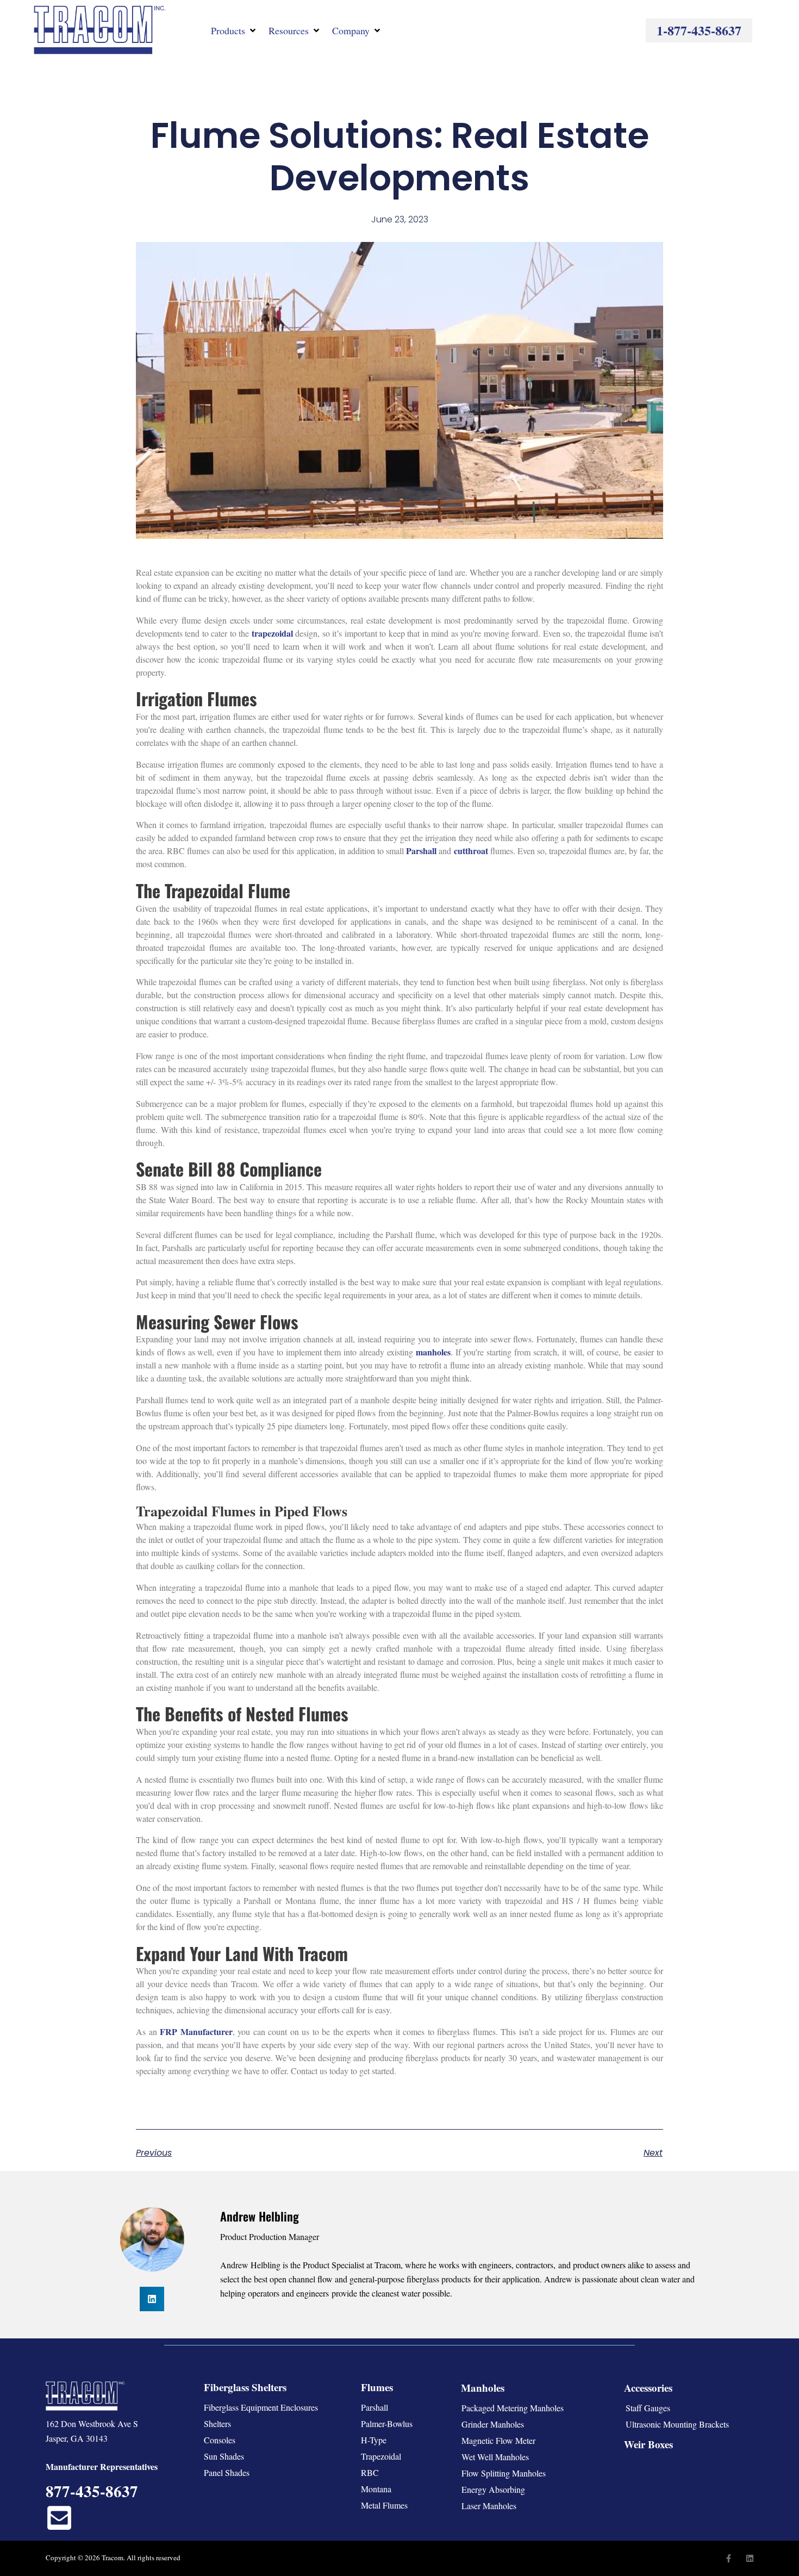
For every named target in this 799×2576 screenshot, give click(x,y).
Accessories (648, 2388)
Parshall (421, 851)
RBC (370, 2472)
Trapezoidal (381, 2456)
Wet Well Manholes (495, 2457)
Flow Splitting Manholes (504, 2473)
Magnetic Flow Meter (498, 2440)
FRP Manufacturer (196, 2031)
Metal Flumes (384, 2505)
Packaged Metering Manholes (513, 2408)
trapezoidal (272, 633)
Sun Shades (224, 2456)
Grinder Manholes (493, 2424)
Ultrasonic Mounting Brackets (677, 2424)
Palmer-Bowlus (387, 2423)
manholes (433, 1352)
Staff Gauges (648, 2408)
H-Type (374, 2440)
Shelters (217, 2423)
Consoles (220, 2440)
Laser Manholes (489, 2506)
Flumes (377, 2387)
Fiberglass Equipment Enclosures (261, 2407)
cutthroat (471, 851)
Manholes (483, 2388)
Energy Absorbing (493, 2489)
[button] (234, 30)
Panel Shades (227, 2472)
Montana (376, 2489)
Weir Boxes (648, 2444)
